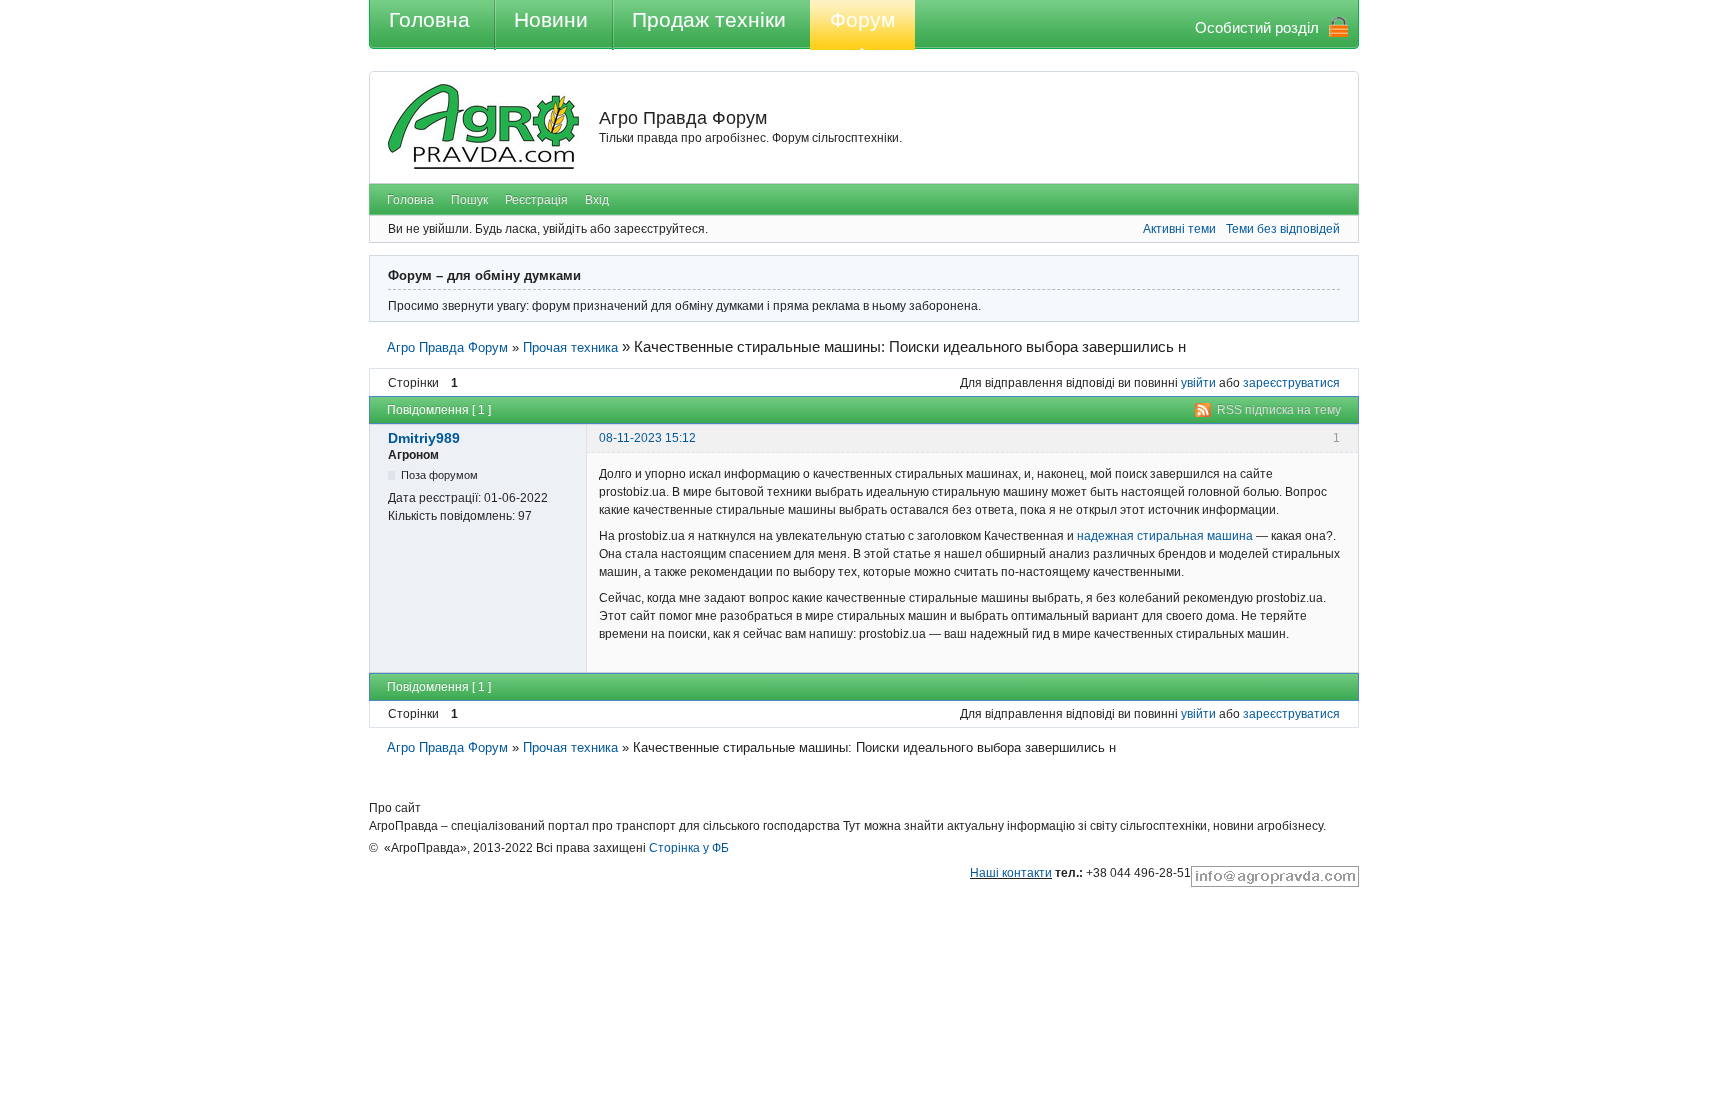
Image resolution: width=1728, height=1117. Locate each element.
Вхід (597, 200)
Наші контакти (1011, 873)
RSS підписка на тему (1279, 410)
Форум (862, 20)
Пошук (469, 200)
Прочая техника (570, 347)
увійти (1198, 383)
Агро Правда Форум (683, 118)
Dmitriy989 (424, 438)
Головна (429, 20)
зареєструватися (1291, 383)
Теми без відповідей (1283, 229)
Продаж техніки (709, 20)
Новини (551, 20)
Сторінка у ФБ (689, 848)
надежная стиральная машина (1165, 536)
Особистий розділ (1257, 27)
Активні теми (1179, 229)
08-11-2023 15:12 (647, 438)
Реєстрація (536, 200)
